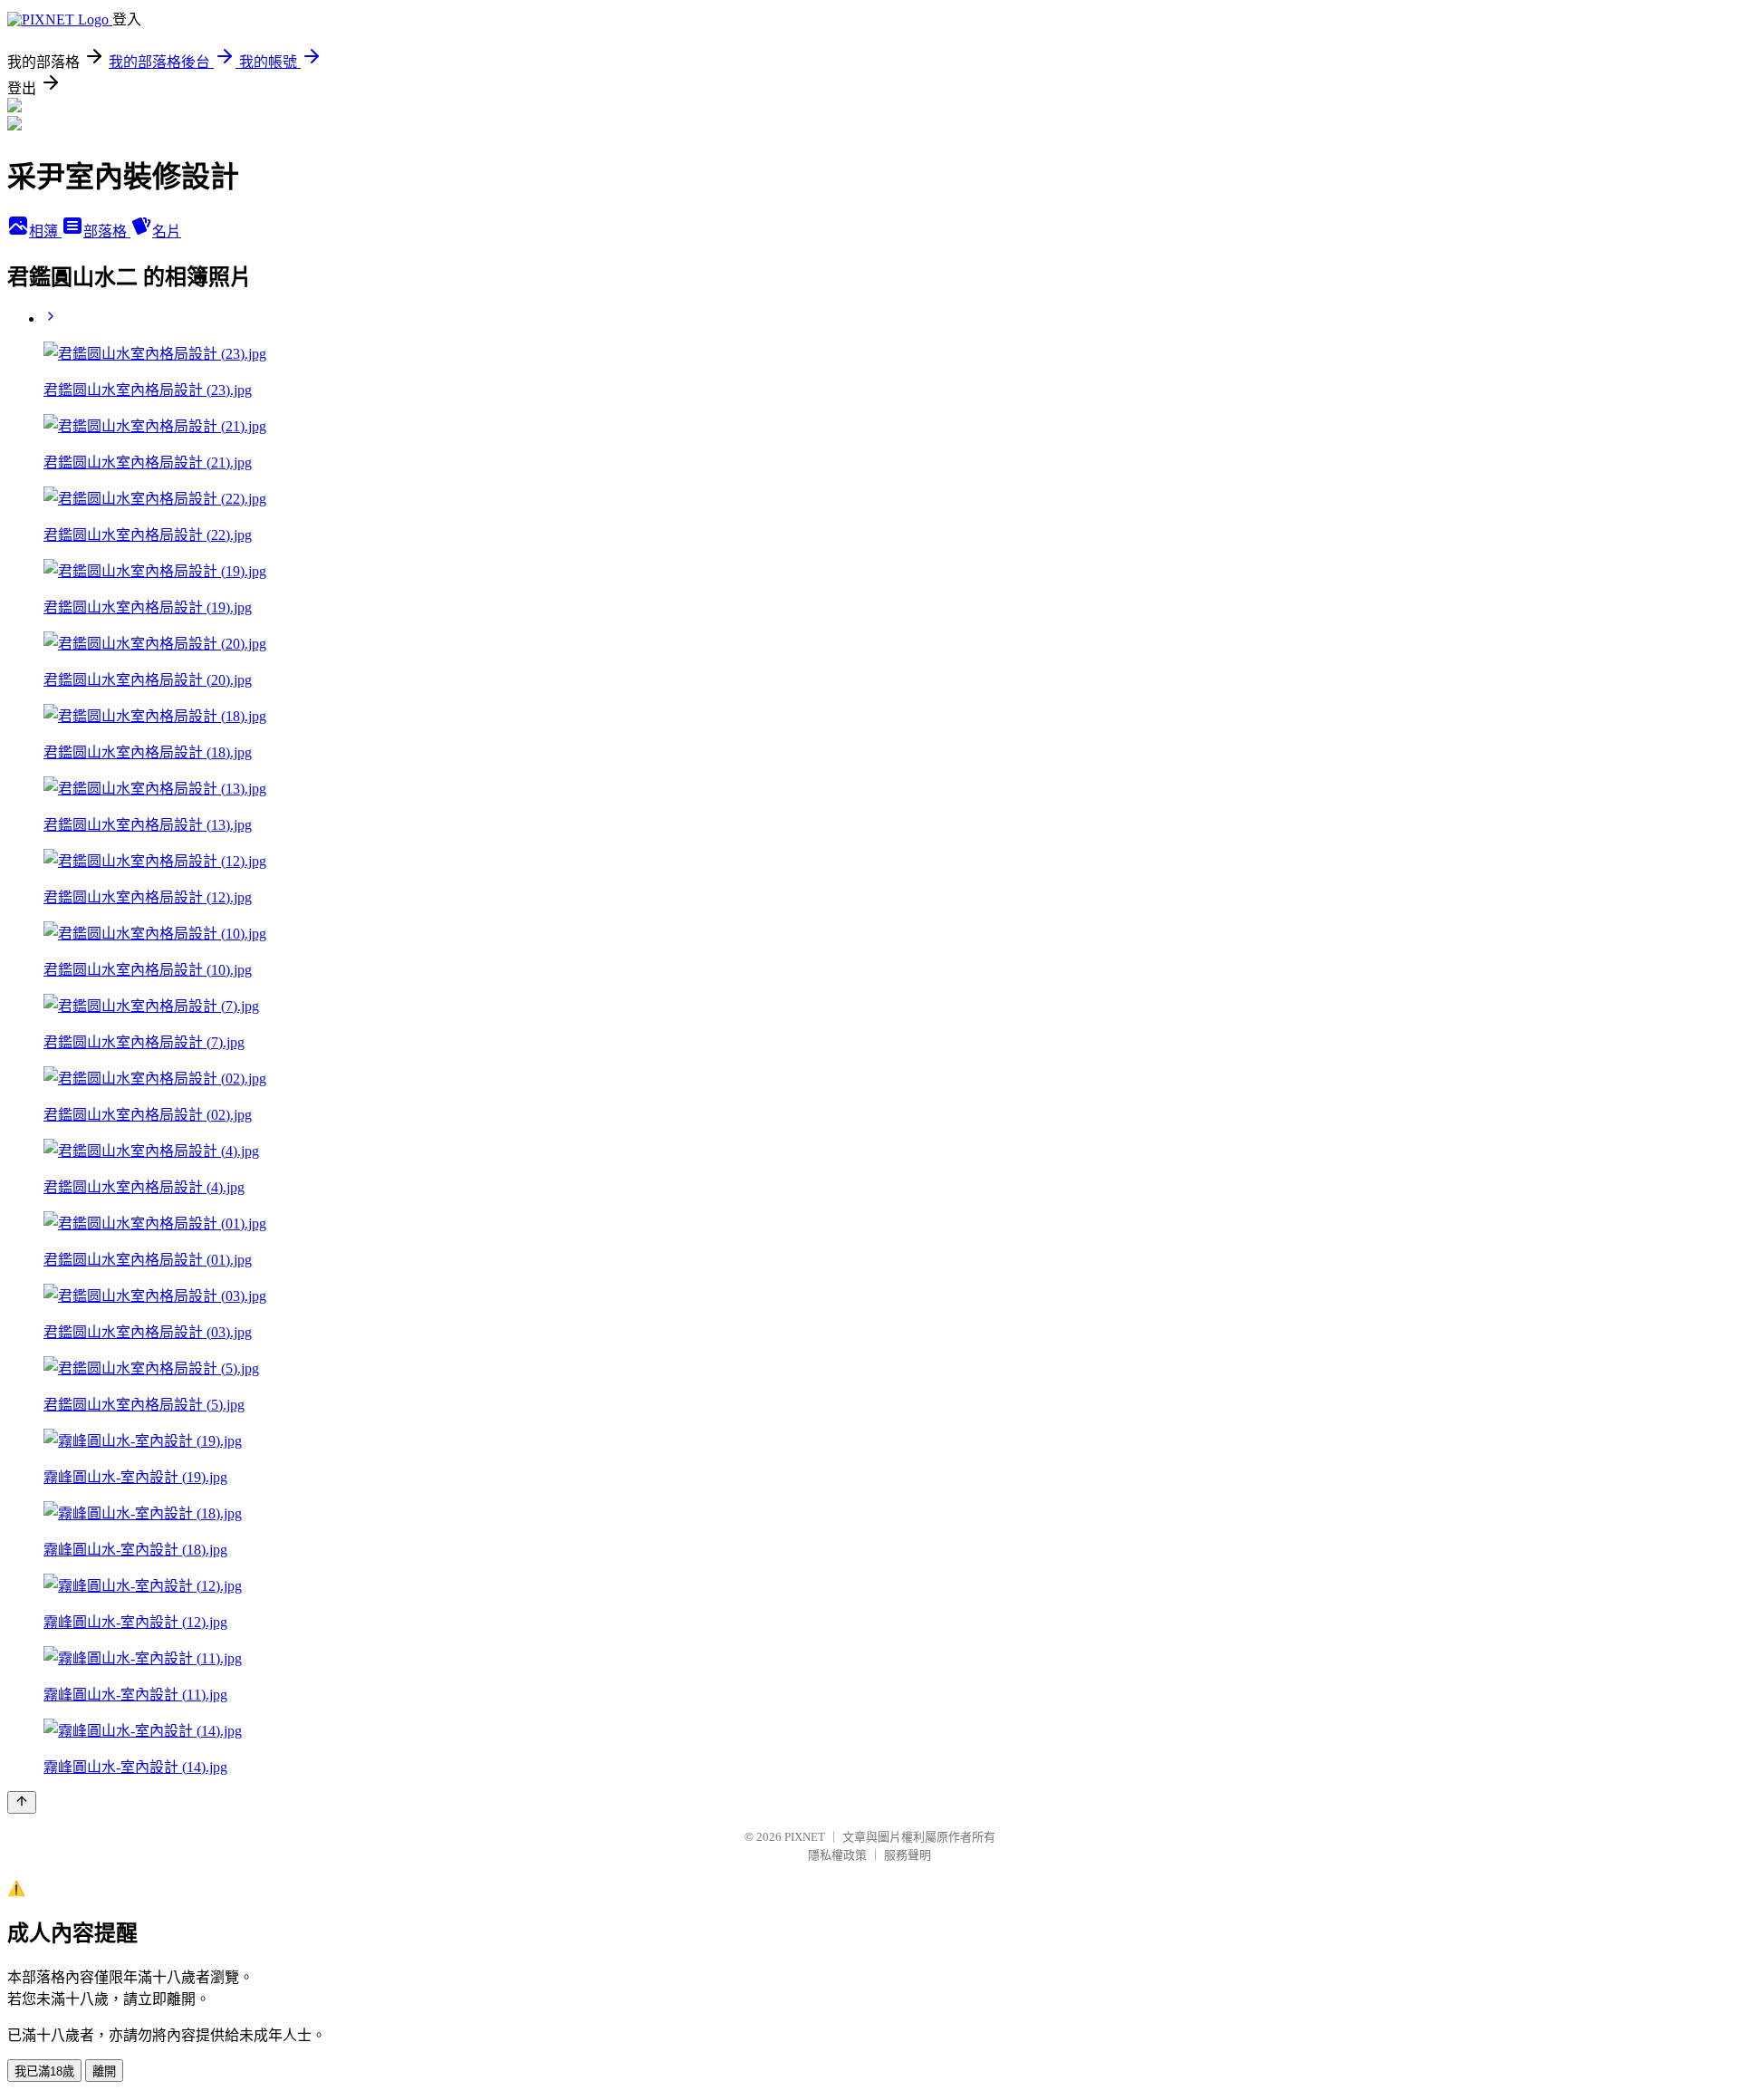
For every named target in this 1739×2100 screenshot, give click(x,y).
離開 (104, 2071)
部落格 (107, 231)
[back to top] (22, 1802)
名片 (167, 231)
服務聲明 (908, 1855)
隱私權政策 (837, 1855)
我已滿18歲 (44, 2071)
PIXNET (805, 1837)
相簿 (45, 231)
